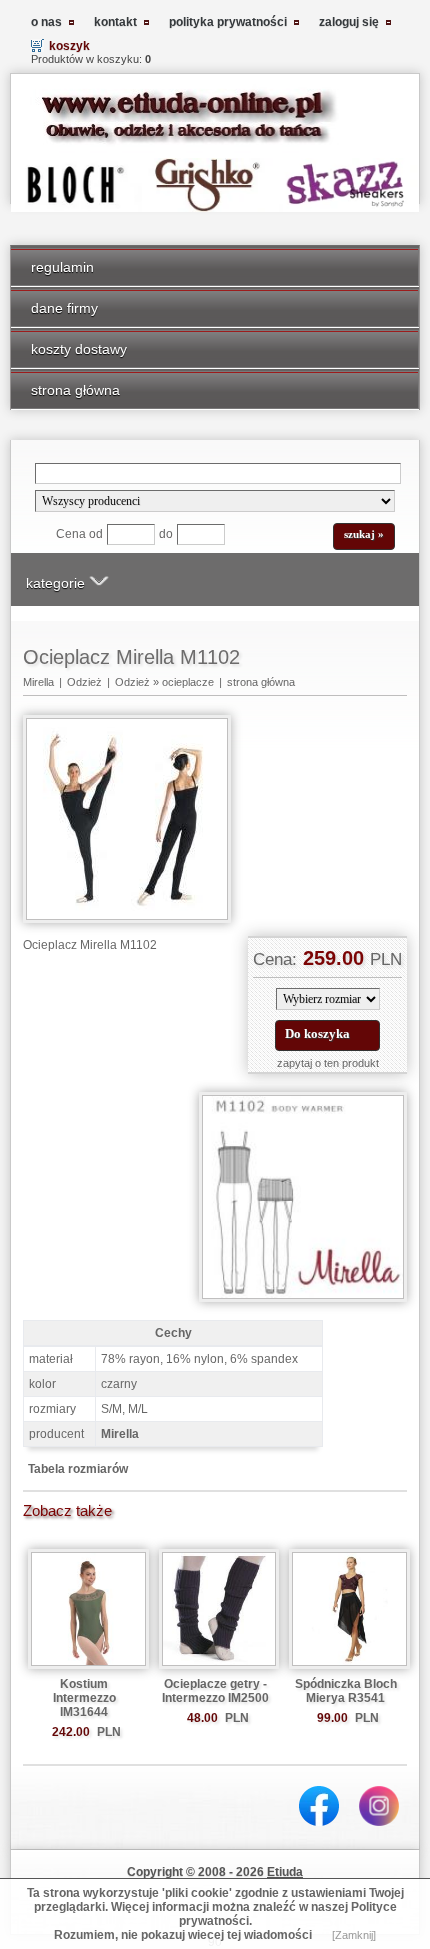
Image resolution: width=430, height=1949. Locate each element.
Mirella (38, 682)
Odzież (84, 682)
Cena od (79, 534)
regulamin (62, 267)
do (166, 534)
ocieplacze (188, 682)
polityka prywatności (228, 22)
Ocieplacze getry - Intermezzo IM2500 (215, 1691)
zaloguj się (349, 22)
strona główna (75, 390)
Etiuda (285, 1872)
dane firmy (64, 308)
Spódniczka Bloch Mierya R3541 (346, 1691)
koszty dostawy (79, 349)
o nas (46, 22)
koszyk (69, 46)
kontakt (115, 22)
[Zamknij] (354, 1935)
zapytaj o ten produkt (328, 1063)
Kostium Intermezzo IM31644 (84, 1698)
